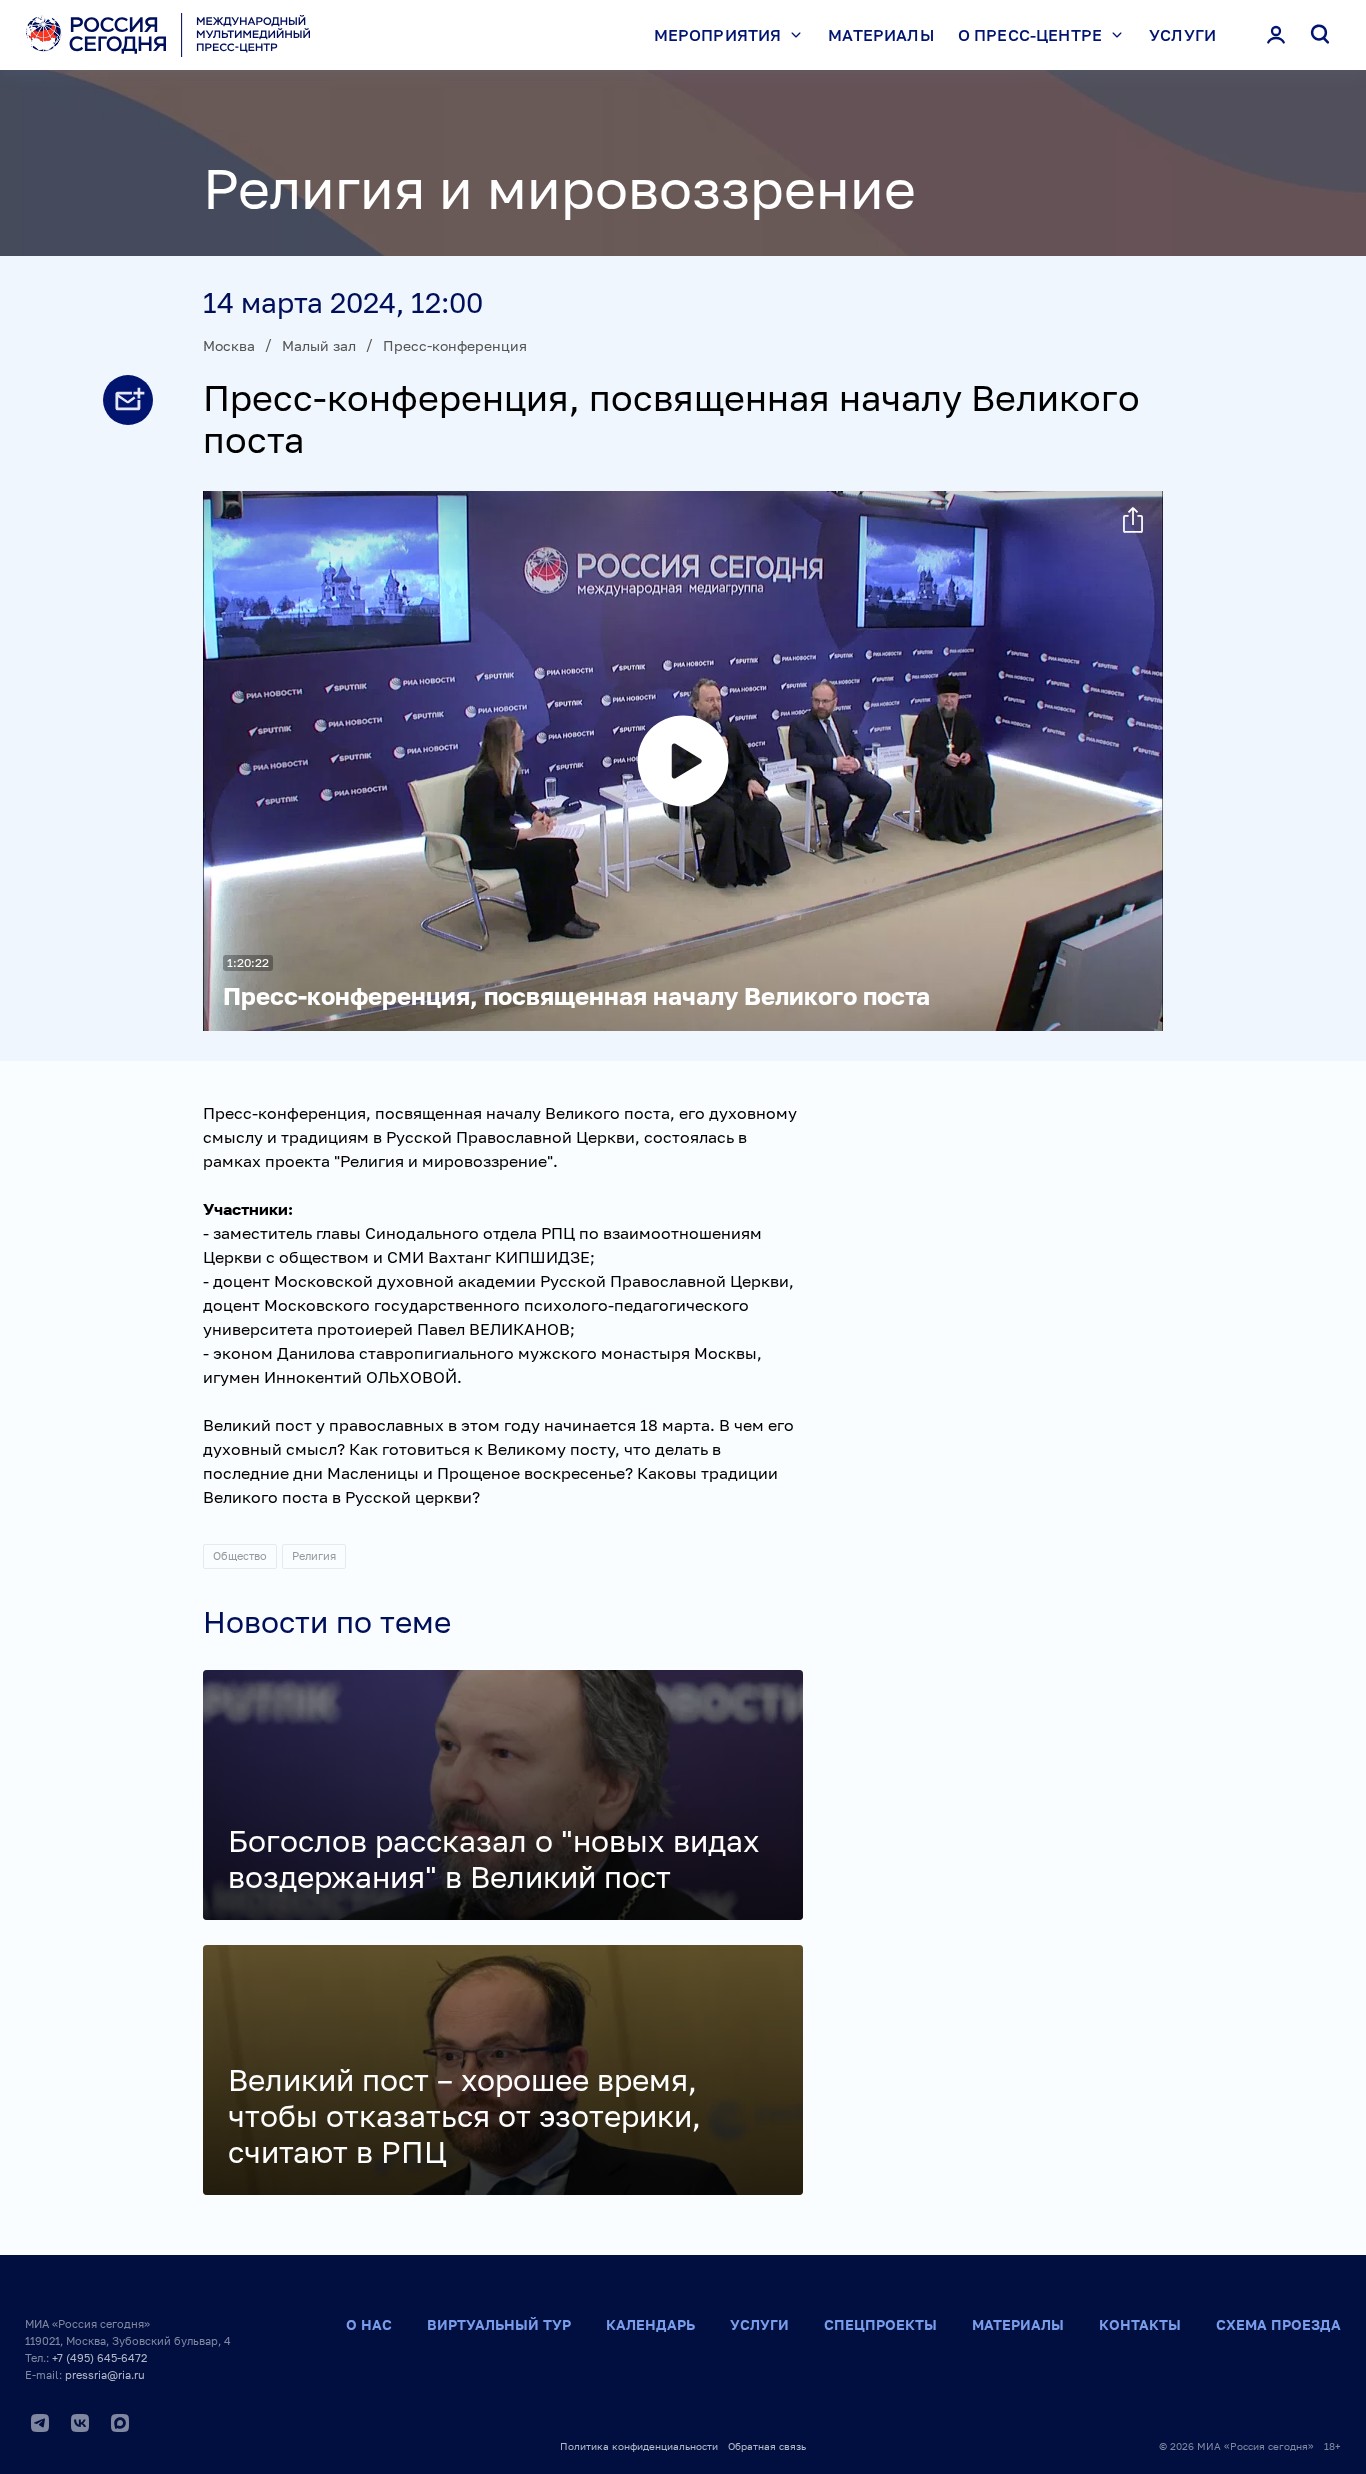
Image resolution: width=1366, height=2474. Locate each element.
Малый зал (319, 345)
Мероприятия (718, 35)
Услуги (1182, 35)
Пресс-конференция (455, 345)
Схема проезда (1278, 2324)
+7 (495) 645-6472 (99, 2357)
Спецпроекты (880, 2324)
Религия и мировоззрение (559, 188)
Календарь (650, 2324)
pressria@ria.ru (105, 2374)
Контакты (1140, 2324)
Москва (229, 345)
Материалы (880, 35)
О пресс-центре (1030, 35)
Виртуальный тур (499, 2324)
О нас (369, 2324)
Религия (314, 1555)
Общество (240, 1555)
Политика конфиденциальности (639, 2446)
